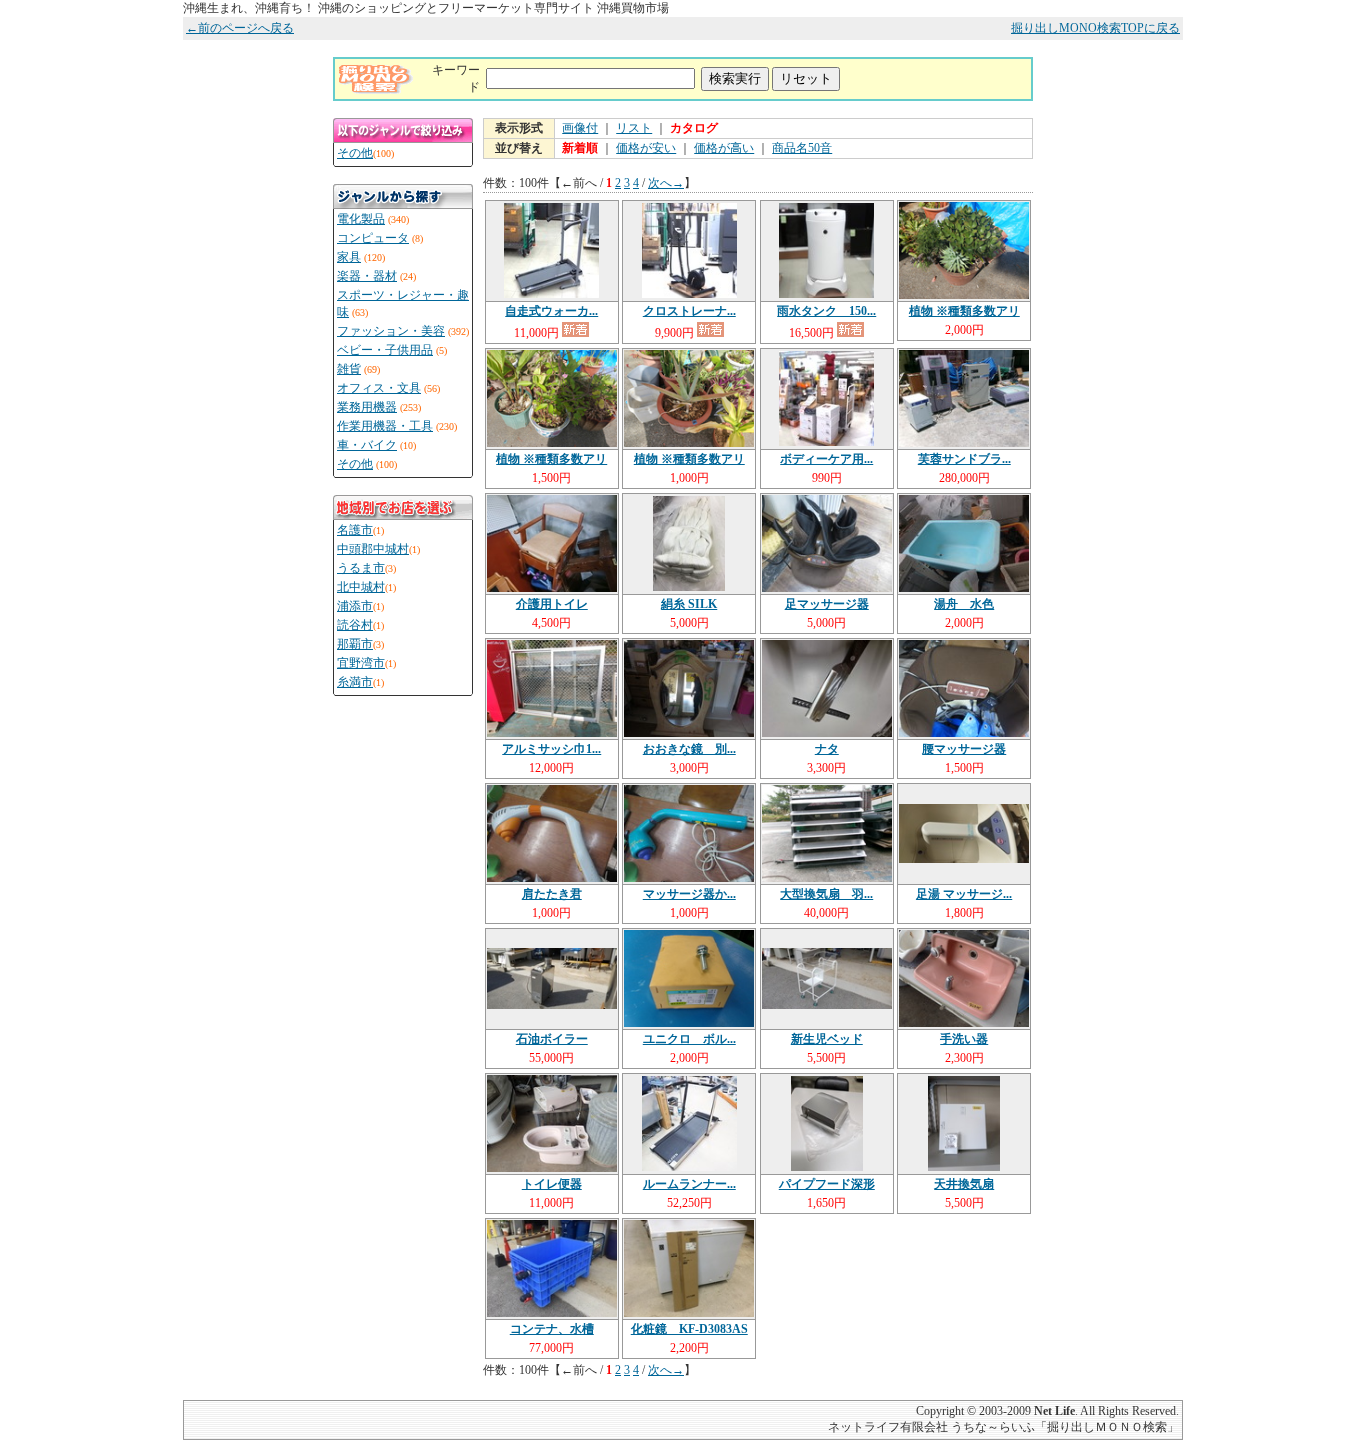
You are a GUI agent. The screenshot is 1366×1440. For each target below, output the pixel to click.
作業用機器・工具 (385, 426)
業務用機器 (367, 407)
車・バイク (367, 445)
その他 (355, 153)
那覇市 (355, 644)
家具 (349, 257)
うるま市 (361, 568)
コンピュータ (373, 238)
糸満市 (355, 682)
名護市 (355, 530)
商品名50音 (802, 148)
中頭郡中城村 (373, 549)
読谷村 (355, 625)
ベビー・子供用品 (385, 350)
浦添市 (355, 606)
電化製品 (361, 219)
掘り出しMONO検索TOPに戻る (1095, 28)
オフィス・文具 (379, 388)
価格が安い (646, 148)
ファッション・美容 (391, 331)
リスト (634, 128)
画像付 (580, 128)
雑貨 (349, 369)
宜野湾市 (361, 663)
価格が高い (724, 148)
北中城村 (361, 587)
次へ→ (666, 183)
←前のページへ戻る (240, 28)
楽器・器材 (367, 276)
